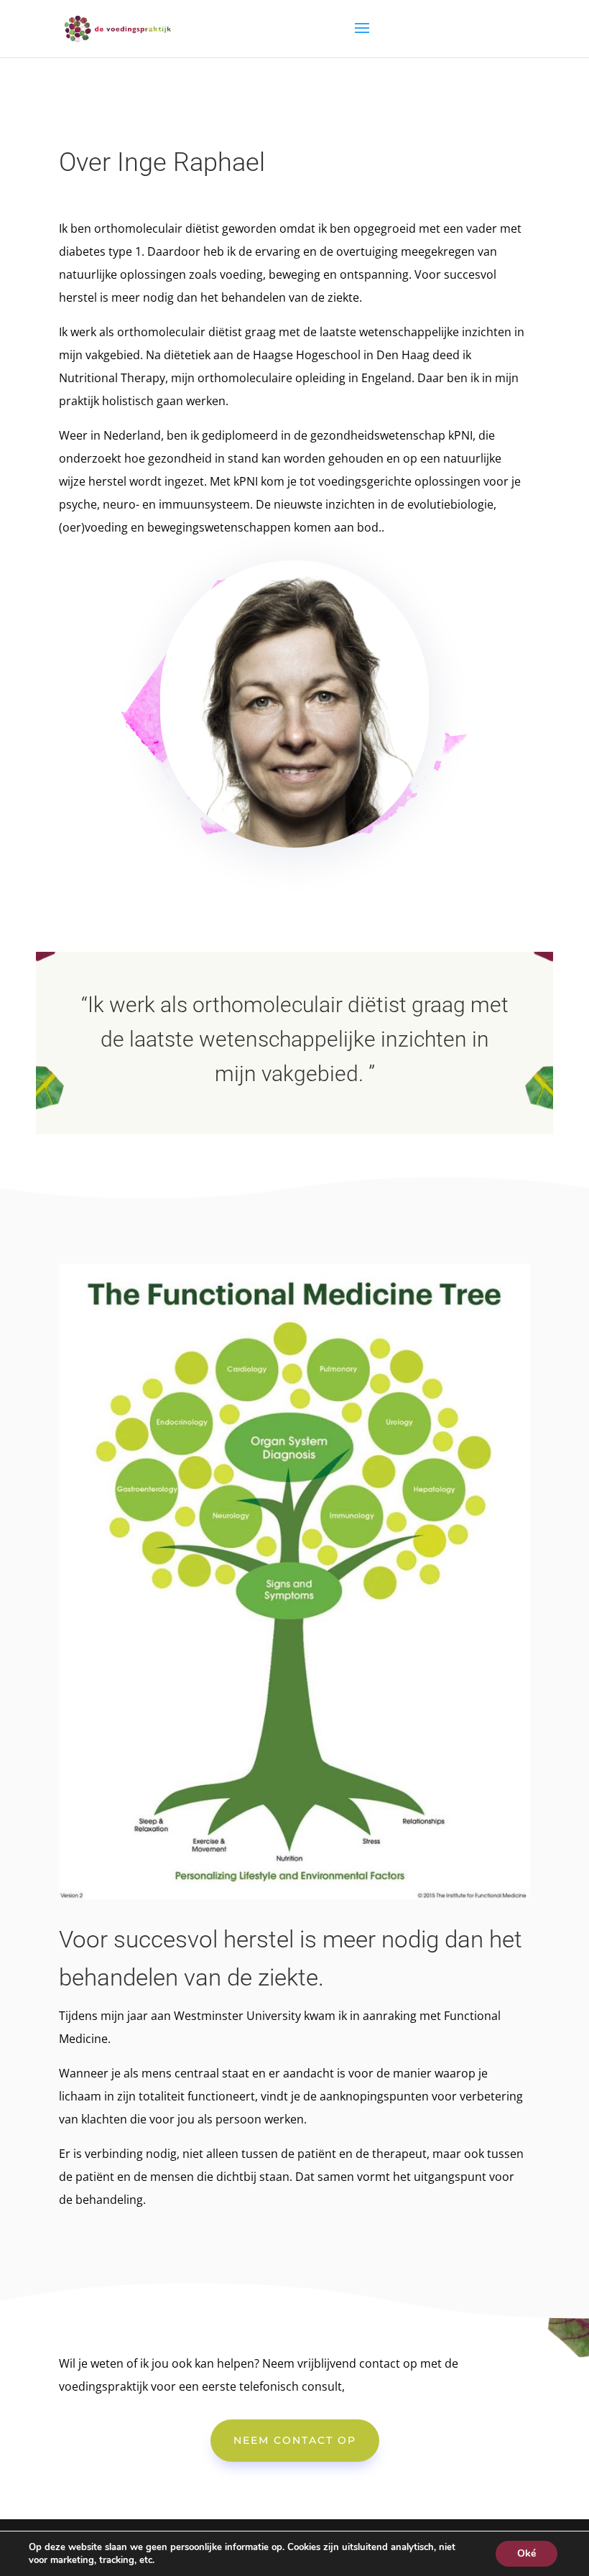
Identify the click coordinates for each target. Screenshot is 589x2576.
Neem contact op (295, 2440)
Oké (527, 2553)
